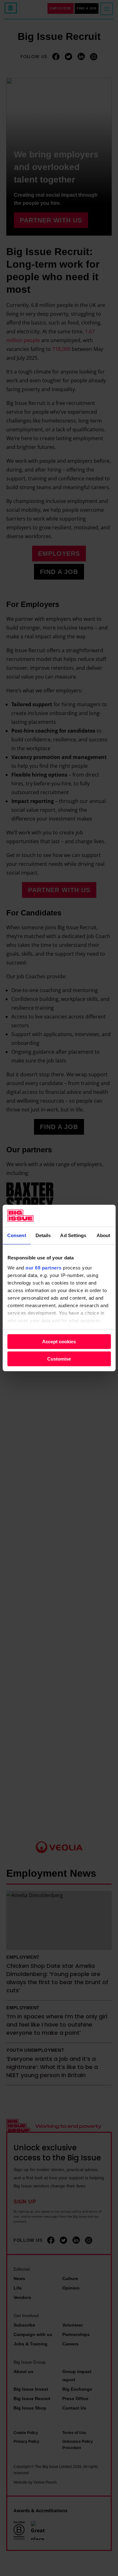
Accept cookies (59, 1342)
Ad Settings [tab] (73, 1235)
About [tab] (104, 1235)
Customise (59, 1359)
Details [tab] (43, 1235)
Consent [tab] (17, 1235)
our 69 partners (44, 1268)
